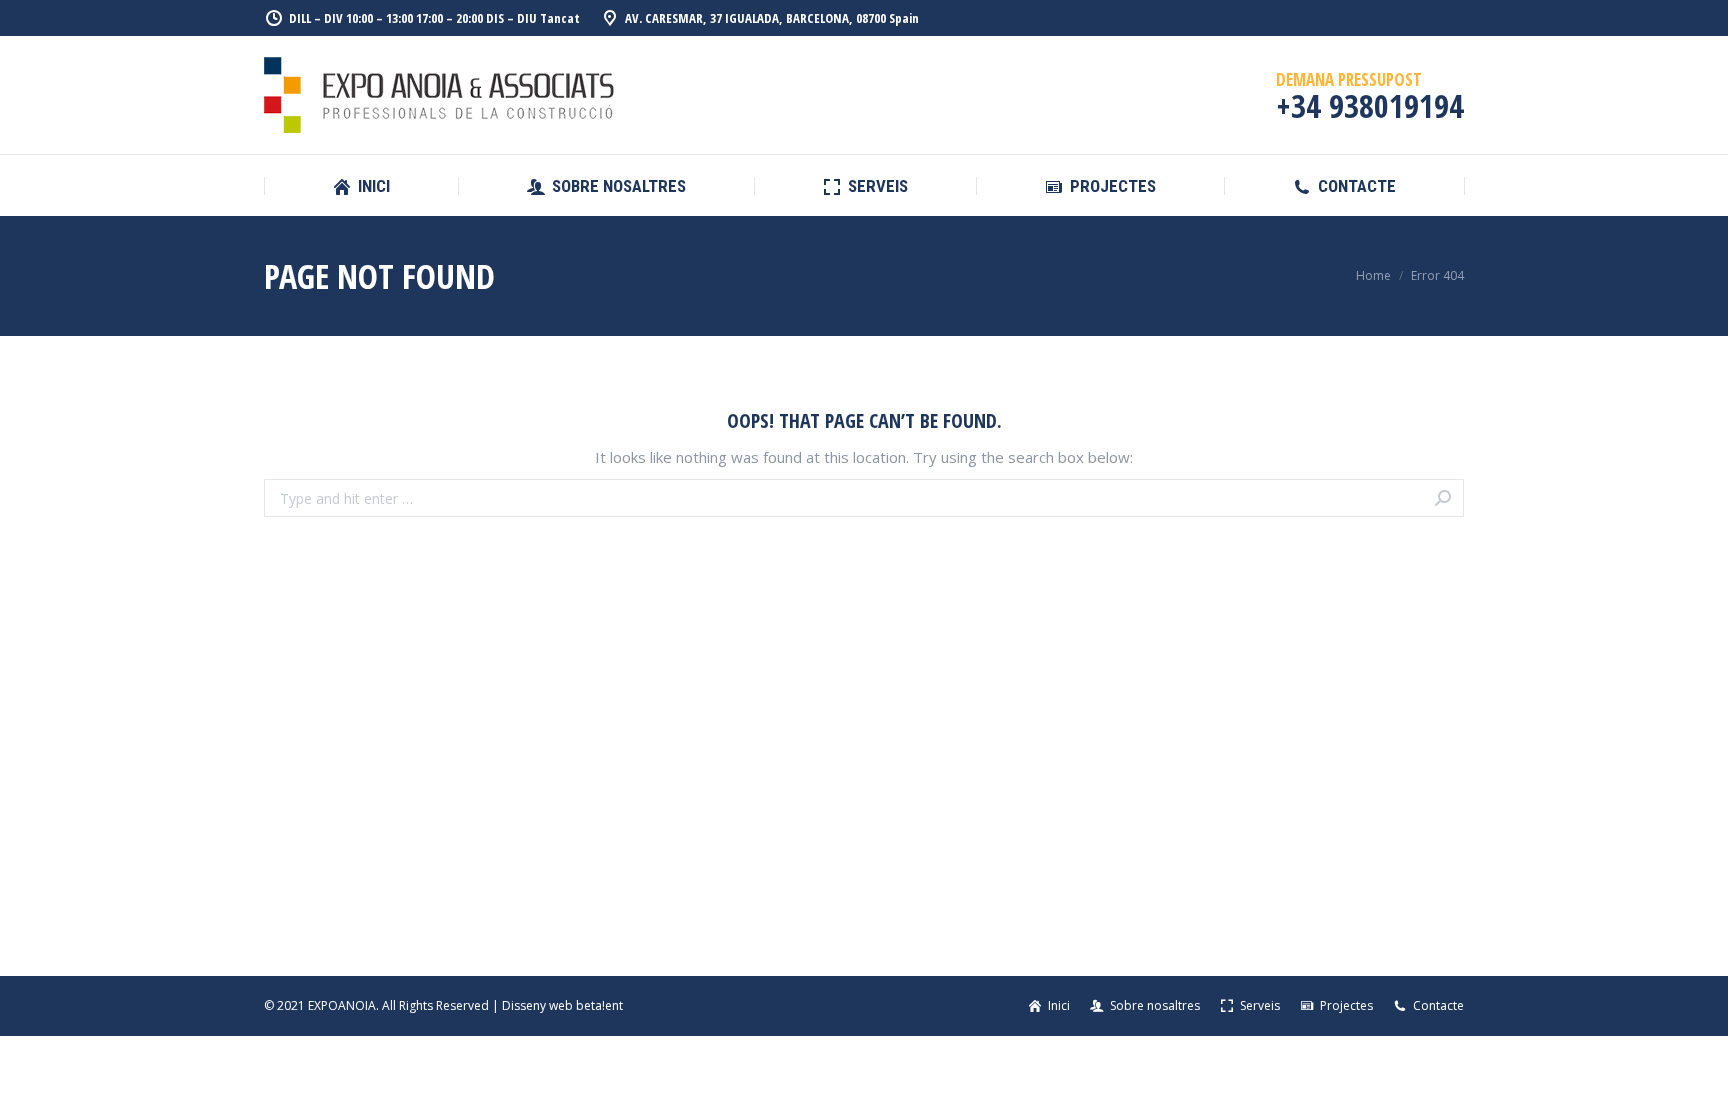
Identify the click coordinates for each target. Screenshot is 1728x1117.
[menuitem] (361, 186)
